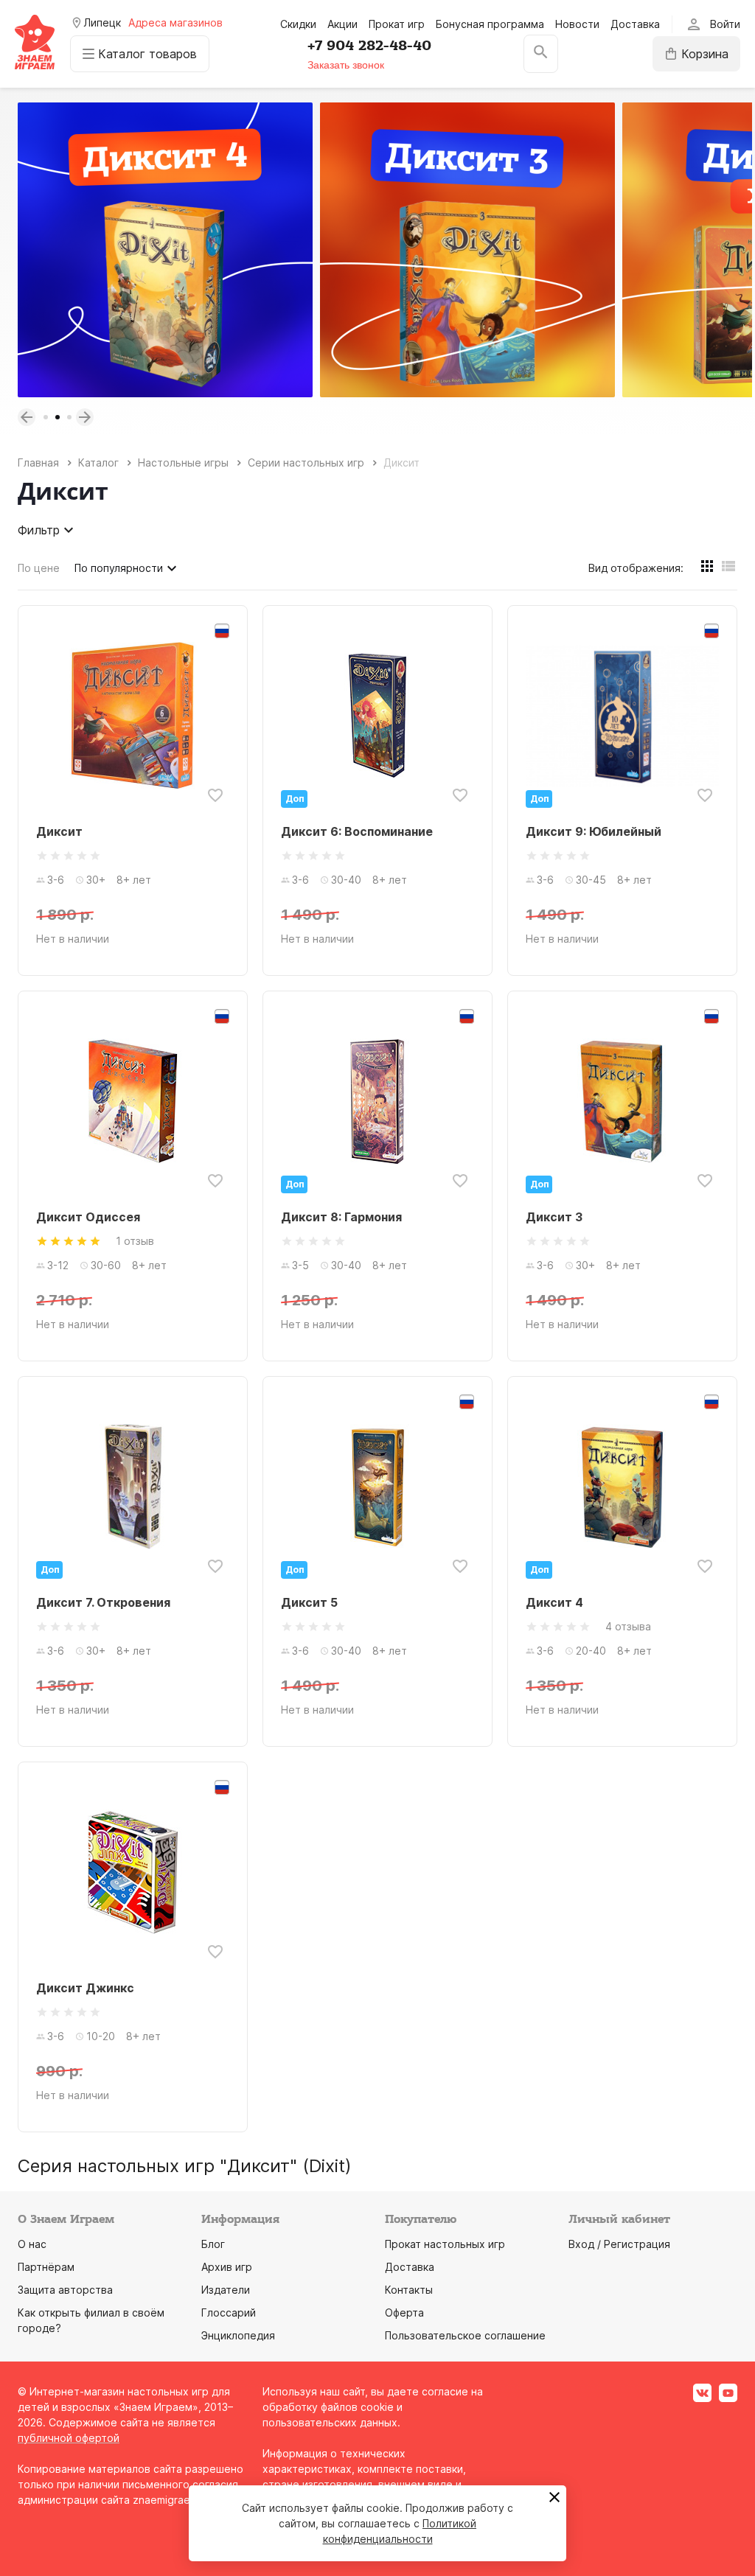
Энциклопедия (238, 2335)
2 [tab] (58, 417)
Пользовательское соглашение (465, 2335)
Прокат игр (397, 24)
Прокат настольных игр (445, 2244)
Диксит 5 (309, 1602)
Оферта (404, 2313)
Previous (27, 417)
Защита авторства (65, 2290)
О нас (32, 2244)
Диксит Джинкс (85, 1988)
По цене (39, 568)
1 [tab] (46, 417)
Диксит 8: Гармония (341, 1217)
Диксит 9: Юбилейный (594, 831)
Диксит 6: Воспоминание (357, 831)
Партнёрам (46, 2267)
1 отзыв (135, 1241)
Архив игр (227, 2267)
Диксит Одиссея (88, 1217)
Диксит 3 (554, 1217)
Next (85, 417)
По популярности (119, 568)
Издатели (226, 2290)
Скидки (298, 24)
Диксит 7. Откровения (103, 1602)
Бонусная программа (490, 24)
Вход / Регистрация (619, 2244)
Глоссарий (229, 2313)
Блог (213, 2244)
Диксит (59, 831)
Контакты (409, 2290)
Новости (577, 24)
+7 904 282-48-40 (369, 46)
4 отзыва (628, 1626)
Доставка (635, 24)
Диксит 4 (554, 1602)
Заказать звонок (346, 65)
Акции (342, 24)
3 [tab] (69, 417)
